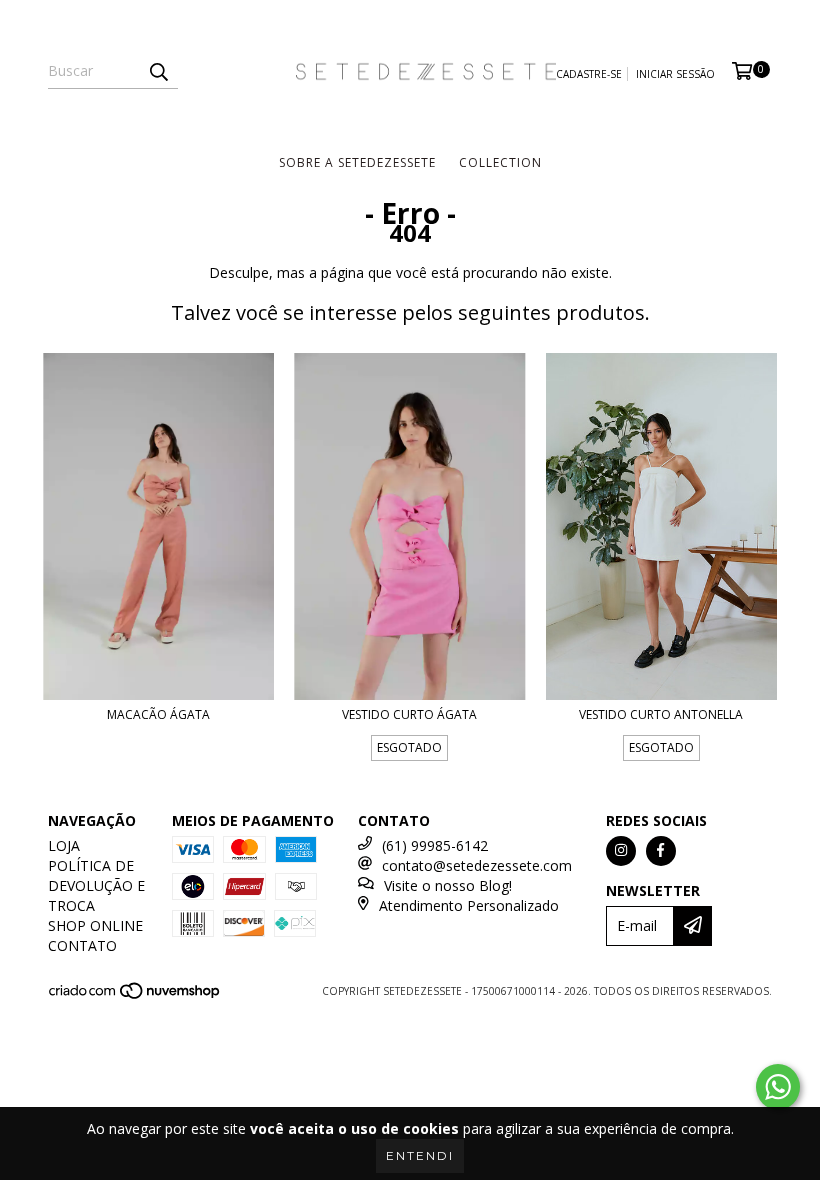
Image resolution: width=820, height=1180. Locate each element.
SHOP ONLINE (95, 925)
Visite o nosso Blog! (448, 885)
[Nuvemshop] (135, 996)
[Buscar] (158, 71)
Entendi (420, 1155)
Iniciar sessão (675, 74)
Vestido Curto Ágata (409, 714)
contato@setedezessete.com (477, 865)
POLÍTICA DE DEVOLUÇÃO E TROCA (96, 885)
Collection (500, 162)
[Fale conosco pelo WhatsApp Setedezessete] (778, 1087)
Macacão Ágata (158, 714)
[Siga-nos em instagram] (621, 851)
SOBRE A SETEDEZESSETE (357, 162)
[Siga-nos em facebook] (661, 851)
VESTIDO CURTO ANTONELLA (661, 714)
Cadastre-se (589, 74)
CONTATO (82, 945)
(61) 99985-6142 (435, 845)
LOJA (64, 845)
